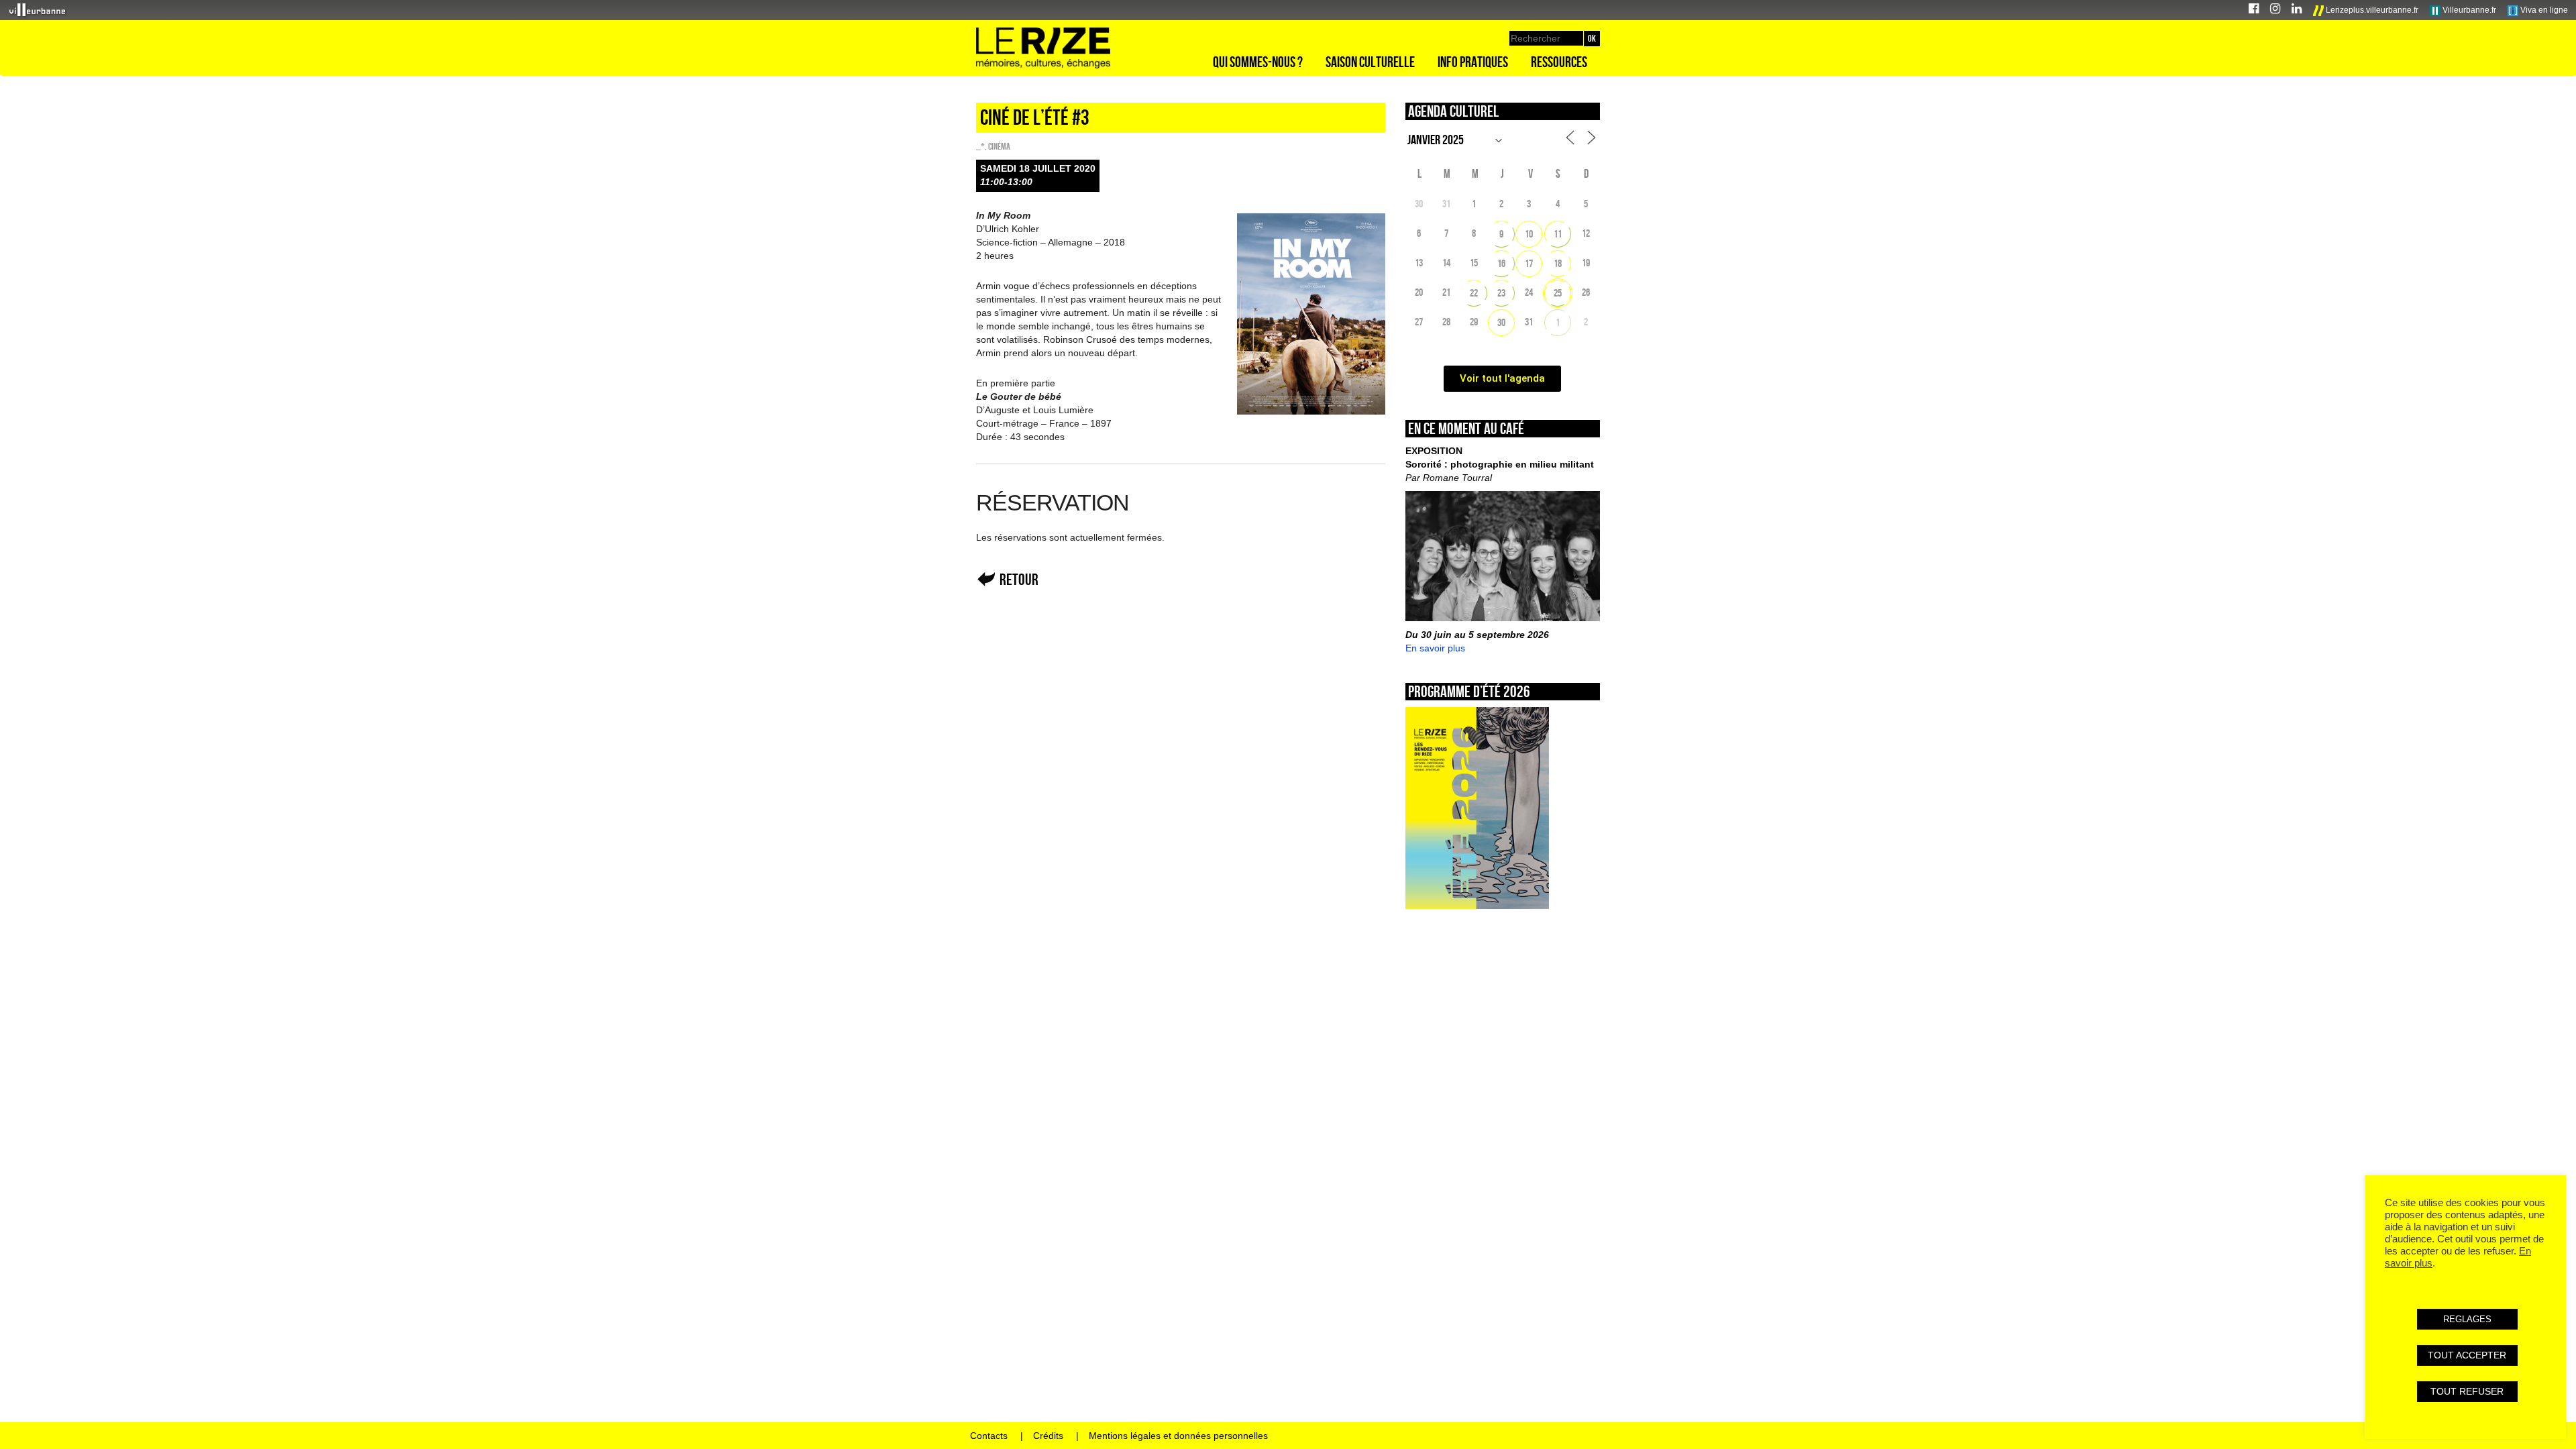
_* (980, 146)
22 (1474, 293)
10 (1529, 234)
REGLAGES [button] (2467, 1319)
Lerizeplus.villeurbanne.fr (2371, 10)
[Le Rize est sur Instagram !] (2275, 10)
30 (1501, 322)
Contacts (989, 1436)
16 (1501, 263)
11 (1558, 234)
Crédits (1048, 1436)
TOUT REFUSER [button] (2467, 1391)
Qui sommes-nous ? (1258, 62)
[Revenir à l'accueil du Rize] (1043, 48)
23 (1501, 293)
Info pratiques (1473, 62)
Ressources (1559, 62)
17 (1529, 263)
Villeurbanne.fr (2468, 10)
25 (1558, 293)
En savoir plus (1435, 648)
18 (1558, 263)
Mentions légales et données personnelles (1178, 1436)
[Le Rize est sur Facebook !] (2254, 10)
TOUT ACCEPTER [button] (2467, 1355)
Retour (1019, 579)
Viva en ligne (2543, 10)
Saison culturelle (1370, 62)
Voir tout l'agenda (1502, 378)
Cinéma (999, 146)
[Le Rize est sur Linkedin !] (2297, 10)
